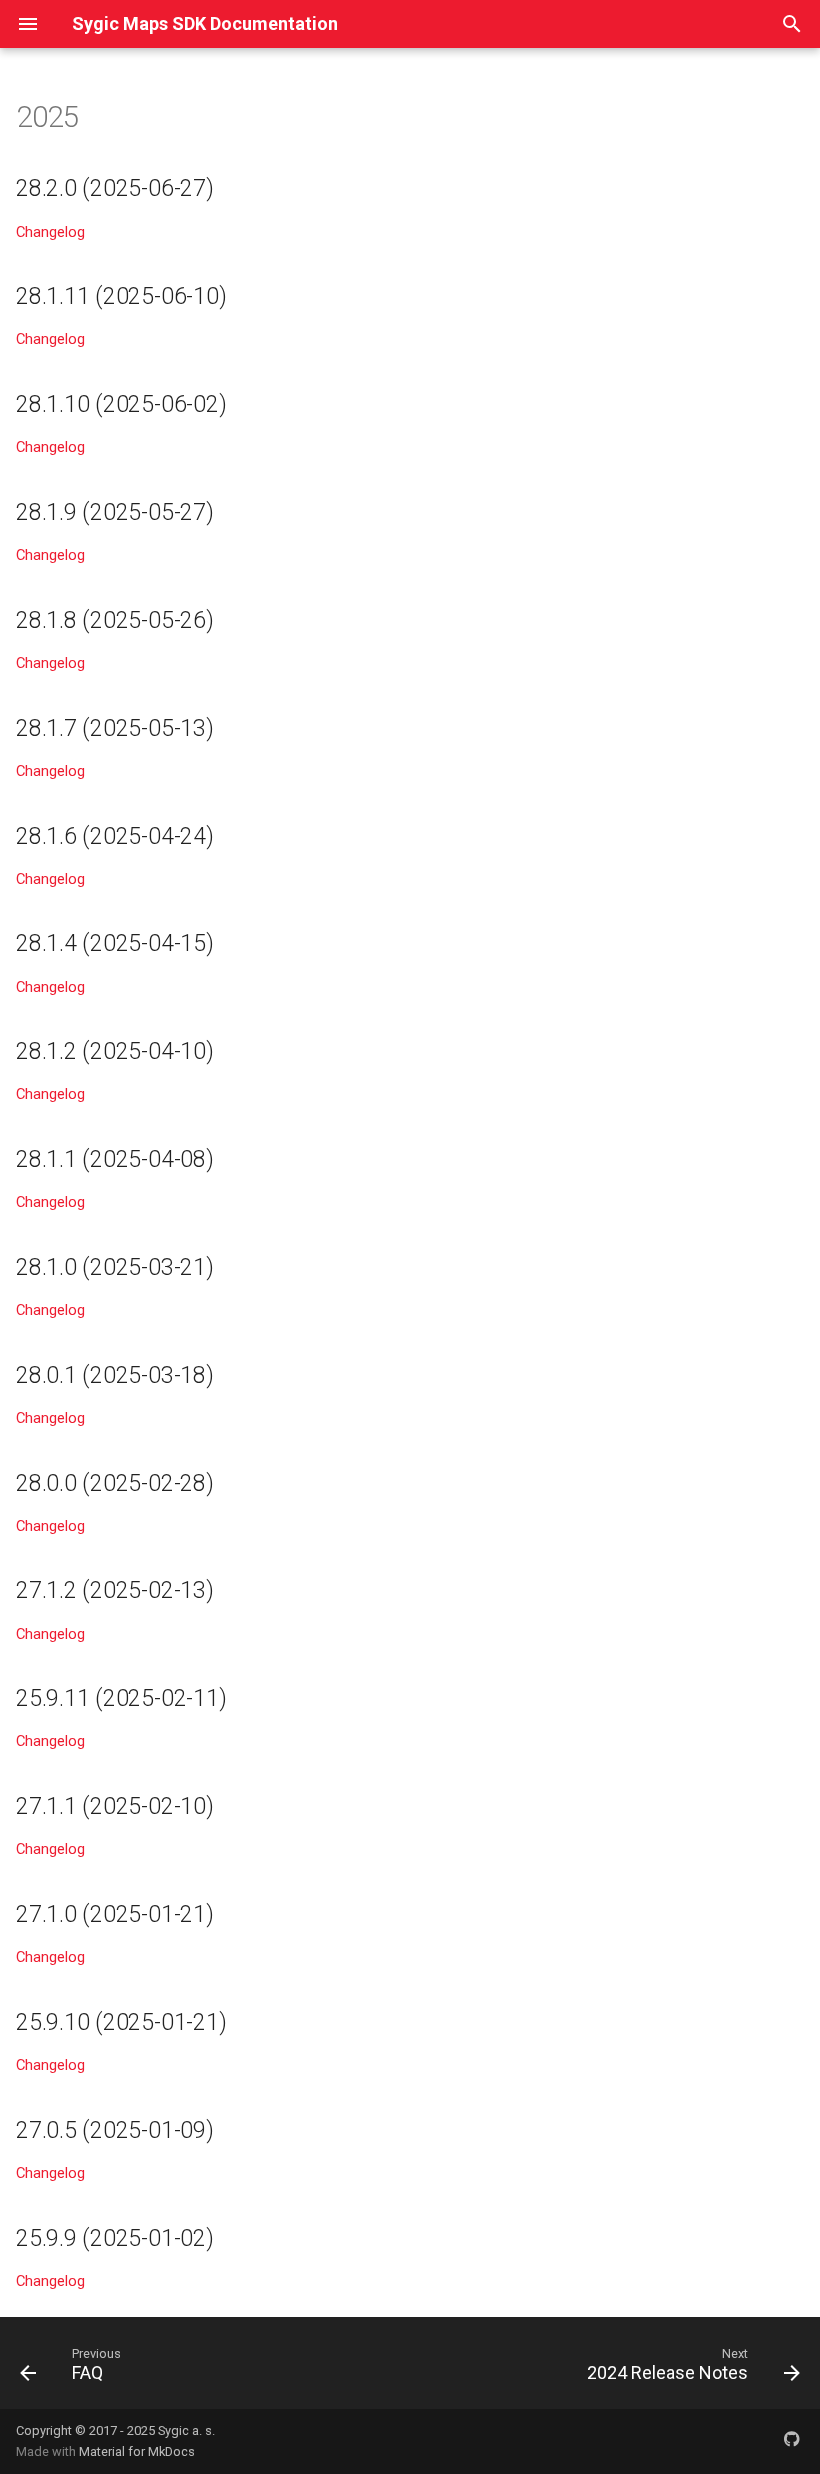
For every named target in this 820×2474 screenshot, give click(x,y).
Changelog (50, 232)
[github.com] (792, 2441)
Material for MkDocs (137, 2451)
